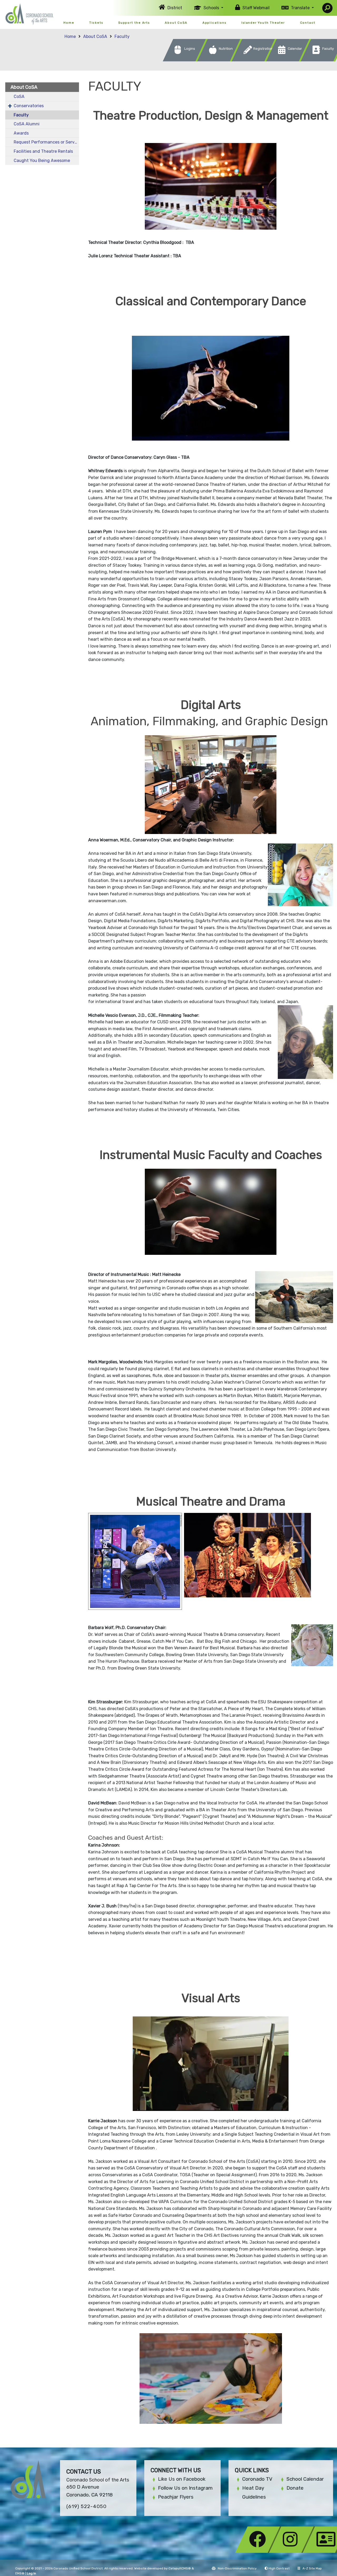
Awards (21, 133)
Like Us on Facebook (182, 2479)
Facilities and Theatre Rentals (43, 151)
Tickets (96, 23)
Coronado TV (257, 2479)
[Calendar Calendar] (289, 60)
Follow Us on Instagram (185, 2488)
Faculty (122, 36)
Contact (308, 23)
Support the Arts (134, 23)
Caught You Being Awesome (42, 161)
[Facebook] (259, 2551)
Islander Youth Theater (263, 23)
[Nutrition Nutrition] (220, 60)
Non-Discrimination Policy (237, 2568)
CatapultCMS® (180, 2568)
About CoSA (176, 23)
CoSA (19, 97)
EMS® (20, 2573)
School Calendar (305, 2479)
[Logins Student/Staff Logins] (186, 60)
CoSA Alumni (27, 124)
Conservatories (29, 106)
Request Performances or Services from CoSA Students (46, 142)
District (175, 8)
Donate (295, 2488)
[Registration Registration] (255, 60)
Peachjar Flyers (176, 2497)
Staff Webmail (256, 8)
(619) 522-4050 (86, 2506)
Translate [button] (301, 8)
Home (69, 23)
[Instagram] (293, 2551)
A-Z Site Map (312, 2568)
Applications (214, 23)
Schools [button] (212, 8)
